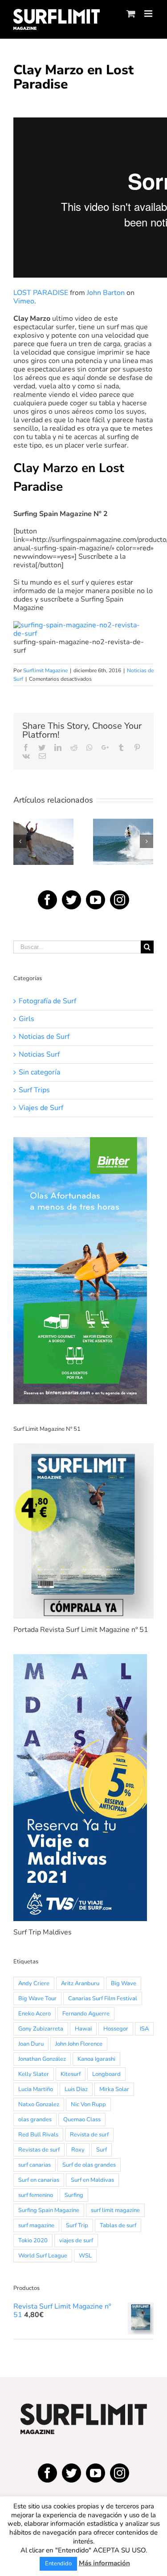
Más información (104, 2563)
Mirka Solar (114, 2089)
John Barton (106, 293)
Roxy (78, 2150)
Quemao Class (82, 2120)
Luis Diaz (76, 2089)
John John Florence (79, 2044)
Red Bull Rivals (38, 2135)
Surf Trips (34, 1090)
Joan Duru (31, 2044)
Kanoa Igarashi (96, 2059)
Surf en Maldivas (92, 2180)
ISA (144, 2029)
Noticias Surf (39, 1055)
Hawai (83, 2029)
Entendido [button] (58, 2564)
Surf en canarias (39, 2180)
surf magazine (36, 2225)
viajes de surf (76, 2241)
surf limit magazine (115, 2210)
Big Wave (124, 1983)
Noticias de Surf (44, 1037)
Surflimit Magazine (45, 670)
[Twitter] (71, 900)
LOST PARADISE (41, 293)
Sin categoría (39, 1072)
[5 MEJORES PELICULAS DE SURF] (43, 842)
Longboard (106, 2074)
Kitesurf (71, 2074)
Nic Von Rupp (88, 2104)
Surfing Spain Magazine (49, 2210)
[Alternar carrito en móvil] (131, 14)
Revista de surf (89, 2135)
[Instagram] (120, 900)
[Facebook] (47, 900)
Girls (26, 1019)
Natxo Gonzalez (39, 2104)
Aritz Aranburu (80, 1983)
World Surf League (43, 2256)
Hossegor (116, 2029)
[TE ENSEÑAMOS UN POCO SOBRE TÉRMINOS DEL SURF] (123, 842)
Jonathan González (42, 2059)
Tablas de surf (118, 2225)
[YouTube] (96, 900)
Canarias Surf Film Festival (103, 1999)
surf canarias (35, 2165)
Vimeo (24, 301)
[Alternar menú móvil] (149, 14)
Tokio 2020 (33, 2241)
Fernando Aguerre (86, 2014)
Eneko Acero (35, 2014)
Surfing (74, 2195)
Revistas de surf (39, 2150)
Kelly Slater (34, 2074)
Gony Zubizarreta (41, 2029)
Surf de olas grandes (89, 2165)
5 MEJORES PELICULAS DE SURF (43, 818)
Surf (102, 2150)
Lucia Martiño (36, 2089)
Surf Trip (77, 2225)
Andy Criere (34, 1983)
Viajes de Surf (41, 1108)
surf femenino (36, 2195)
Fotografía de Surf (47, 1001)
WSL (85, 2256)
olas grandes (35, 2120)
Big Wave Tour (37, 1999)
